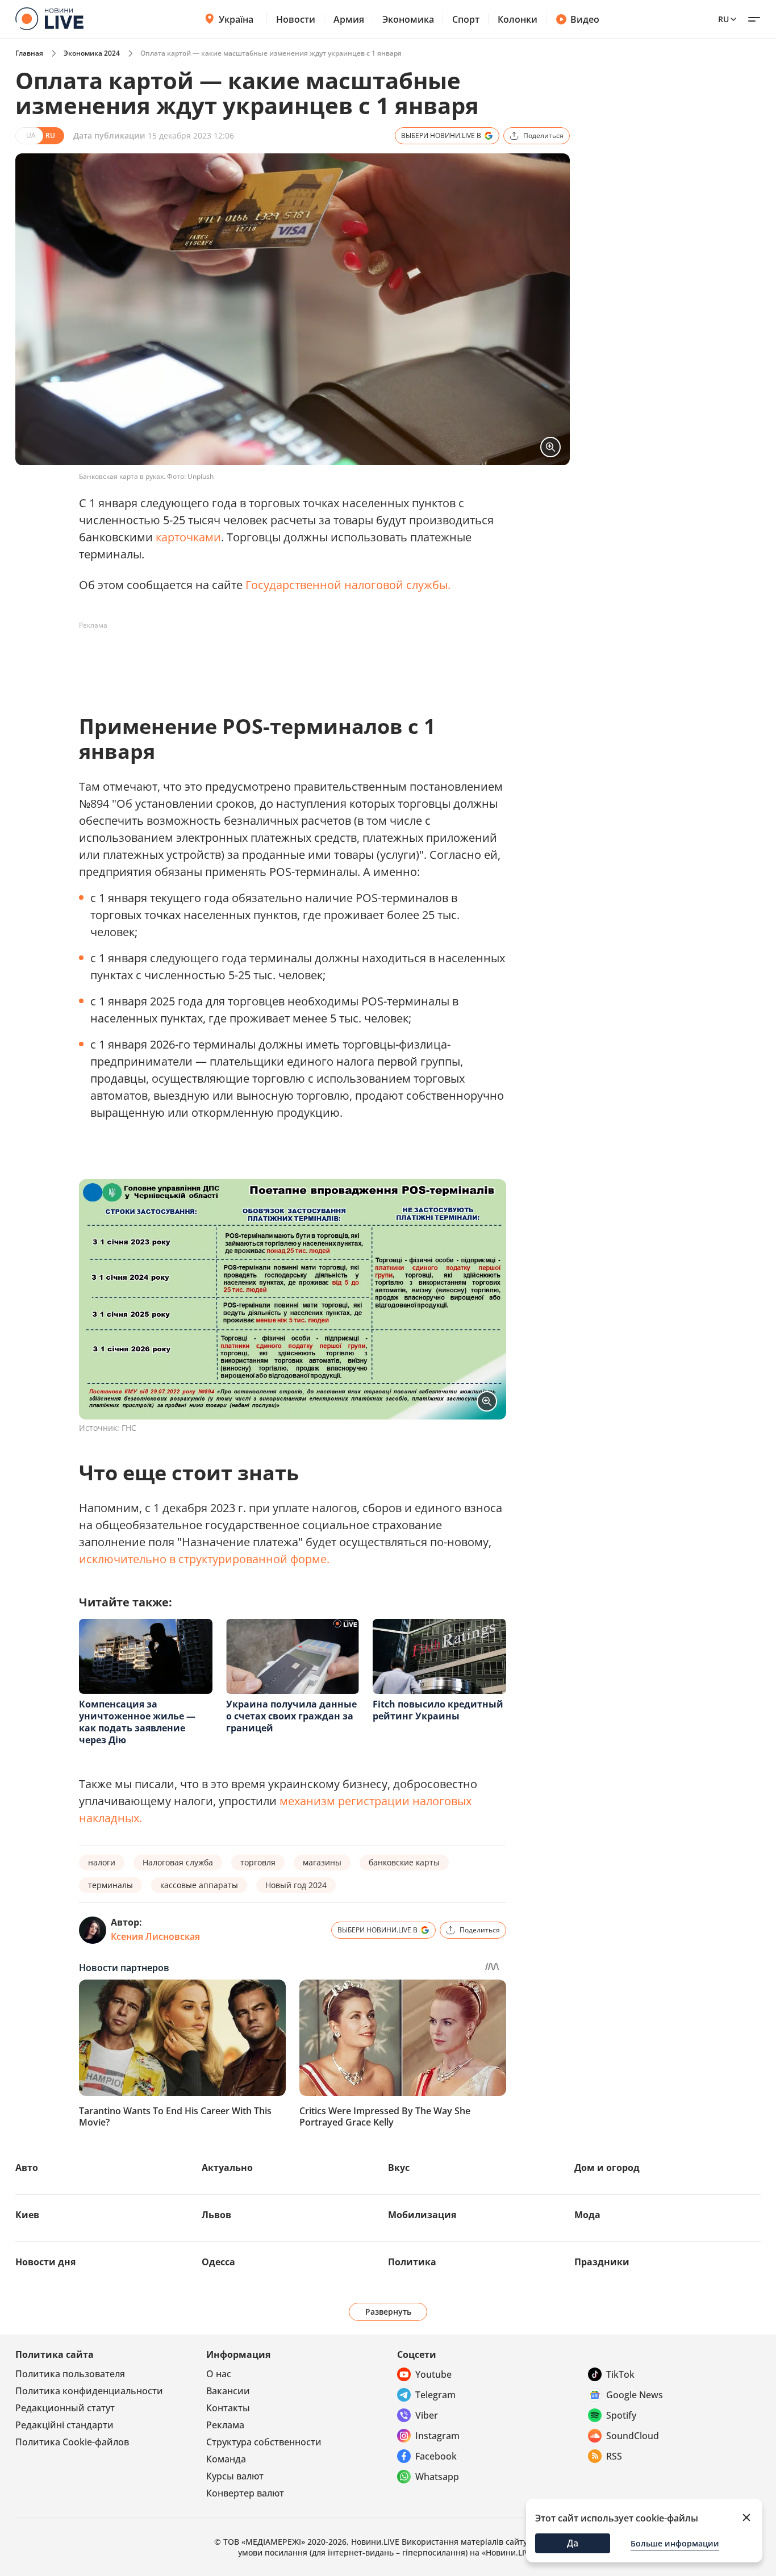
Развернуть (388, 2312)
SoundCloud (633, 2436)
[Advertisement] (286, 660)
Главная (29, 53)
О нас (219, 2374)
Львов (216, 2215)
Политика (412, 2262)
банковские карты (404, 1862)
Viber (427, 2415)
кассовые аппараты (199, 1885)
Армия (349, 19)
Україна (236, 19)
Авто (27, 2168)
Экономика (408, 19)
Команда (226, 2459)
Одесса (218, 2262)
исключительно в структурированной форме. (204, 1559)
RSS (614, 2456)
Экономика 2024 (92, 53)
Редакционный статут (65, 2408)
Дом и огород (607, 2168)
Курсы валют (235, 2476)
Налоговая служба (178, 1862)
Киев (27, 2215)
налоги (102, 1862)
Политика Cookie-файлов (72, 2442)
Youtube (433, 2374)
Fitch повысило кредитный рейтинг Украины (438, 1710)
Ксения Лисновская (155, 1936)
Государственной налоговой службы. (348, 585)
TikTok (620, 2374)
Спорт (466, 19)
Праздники (602, 2262)
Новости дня (45, 2262)
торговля (258, 1862)
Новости (296, 19)
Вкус (399, 2168)
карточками (188, 537)
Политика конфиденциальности (89, 2391)
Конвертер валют (245, 2493)
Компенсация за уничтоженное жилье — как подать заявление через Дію (137, 1722)
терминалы (110, 1885)
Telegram (435, 2395)
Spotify (621, 2415)
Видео (585, 19)
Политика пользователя (70, 2374)
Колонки (518, 19)
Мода (587, 2215)
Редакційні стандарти (64, 2425)
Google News (635, 2395)
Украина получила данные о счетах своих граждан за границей (291, 1716)
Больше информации (675, 2543)
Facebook (436, 2456)
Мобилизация (422, 2215)
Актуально (227, 2168)
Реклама (225, 2425)
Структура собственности (264, 2442)
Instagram (437, 2436)
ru (723, 19)
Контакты (228, 2408)
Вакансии (228, 2391)
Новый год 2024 (296, 1885)
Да (573, 2543)
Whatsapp (437, 2477)
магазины (322, 1862)
